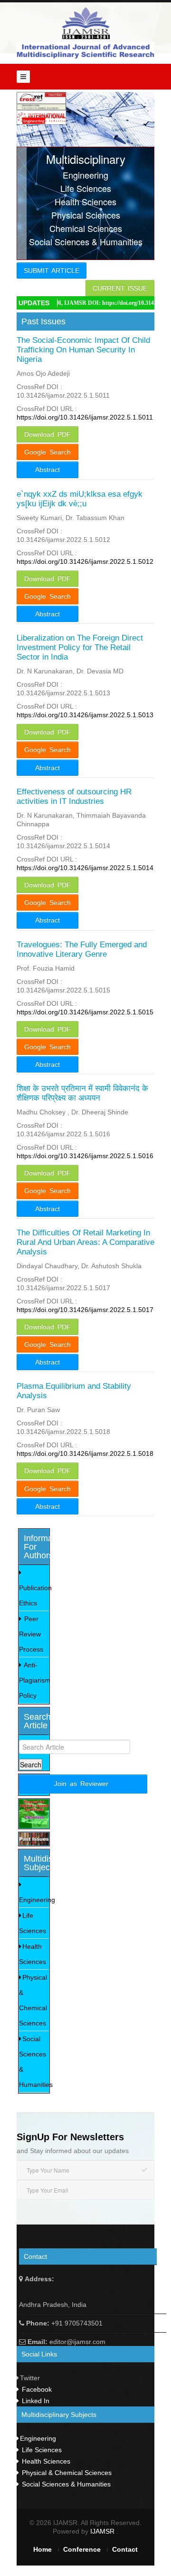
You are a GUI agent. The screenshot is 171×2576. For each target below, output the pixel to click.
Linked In (35, 2401)
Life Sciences (33, 1923)
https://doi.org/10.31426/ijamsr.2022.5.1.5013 (85, 715)
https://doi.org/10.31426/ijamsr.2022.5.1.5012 (85, 561)
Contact (125, 2549)
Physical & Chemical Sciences (33, 2000)
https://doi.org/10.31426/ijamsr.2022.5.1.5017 (85, 1310)
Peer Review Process (31, 1634)
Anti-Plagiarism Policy (34, 1680)
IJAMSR (103, 2531)
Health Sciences (33, 1954)
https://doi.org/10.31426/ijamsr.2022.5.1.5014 (85, 868)
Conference (82, 2549)
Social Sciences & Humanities (34, 2062)
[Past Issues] (34, 1839)
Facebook (36, 2389)
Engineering (34, 1900)
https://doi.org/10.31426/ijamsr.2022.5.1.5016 (85, 1156)
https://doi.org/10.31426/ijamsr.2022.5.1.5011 (85, 417)
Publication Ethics (34, 1595)
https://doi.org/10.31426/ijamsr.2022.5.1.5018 (85, 1453)
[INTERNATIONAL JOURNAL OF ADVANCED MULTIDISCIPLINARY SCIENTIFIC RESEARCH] (85, 23)
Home (43, 2549)
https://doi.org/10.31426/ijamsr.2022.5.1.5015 (85, 1012)
